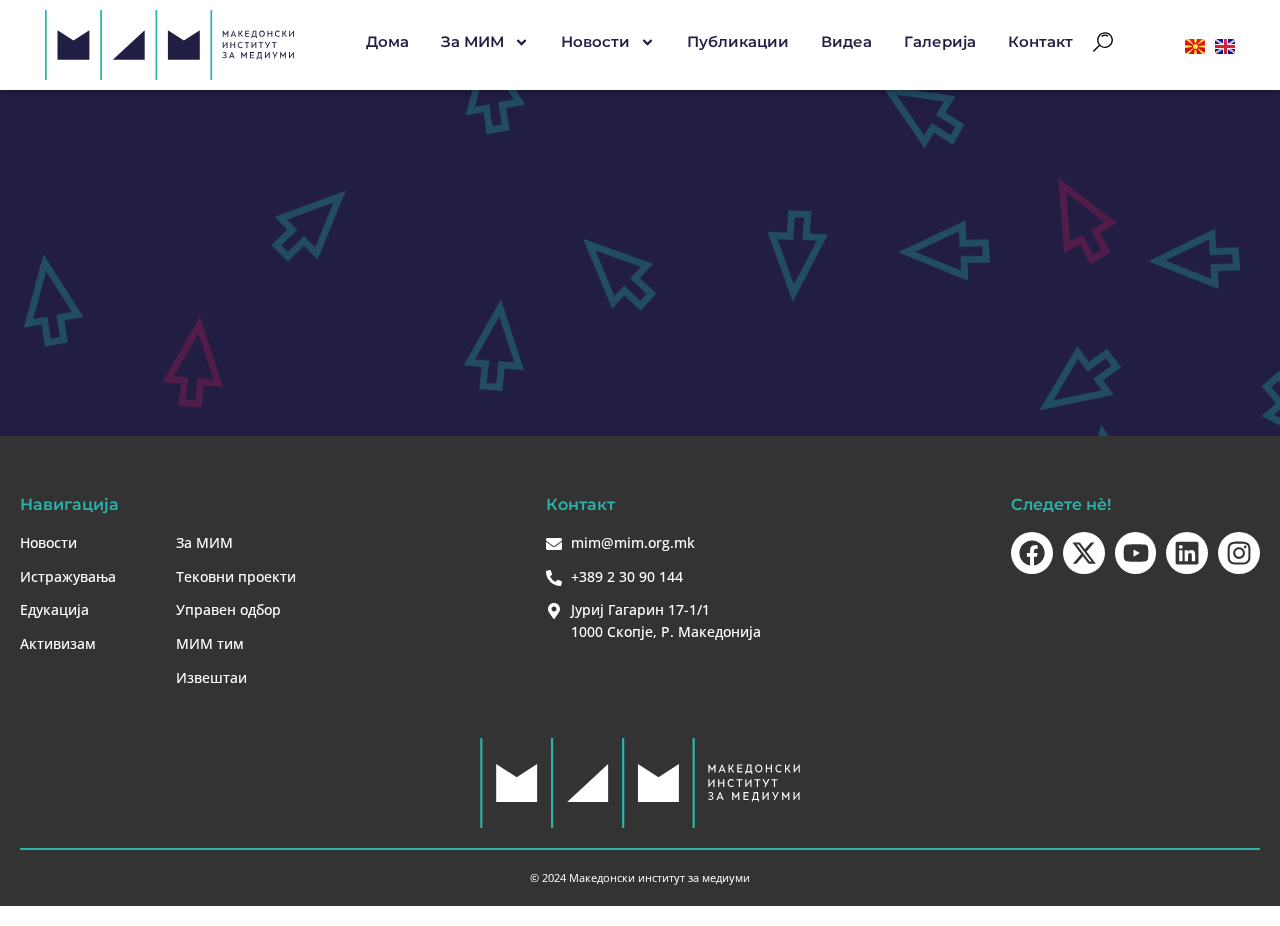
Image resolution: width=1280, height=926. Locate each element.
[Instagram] (1239, 553)
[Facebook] (1032, 553)
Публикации (738, 41)
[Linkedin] (1187, 553)
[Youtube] (1136, 553)
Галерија (940, 41)
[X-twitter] (1084, 553)
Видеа (846, 41)
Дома (387, 41)
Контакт (1040, 41)
